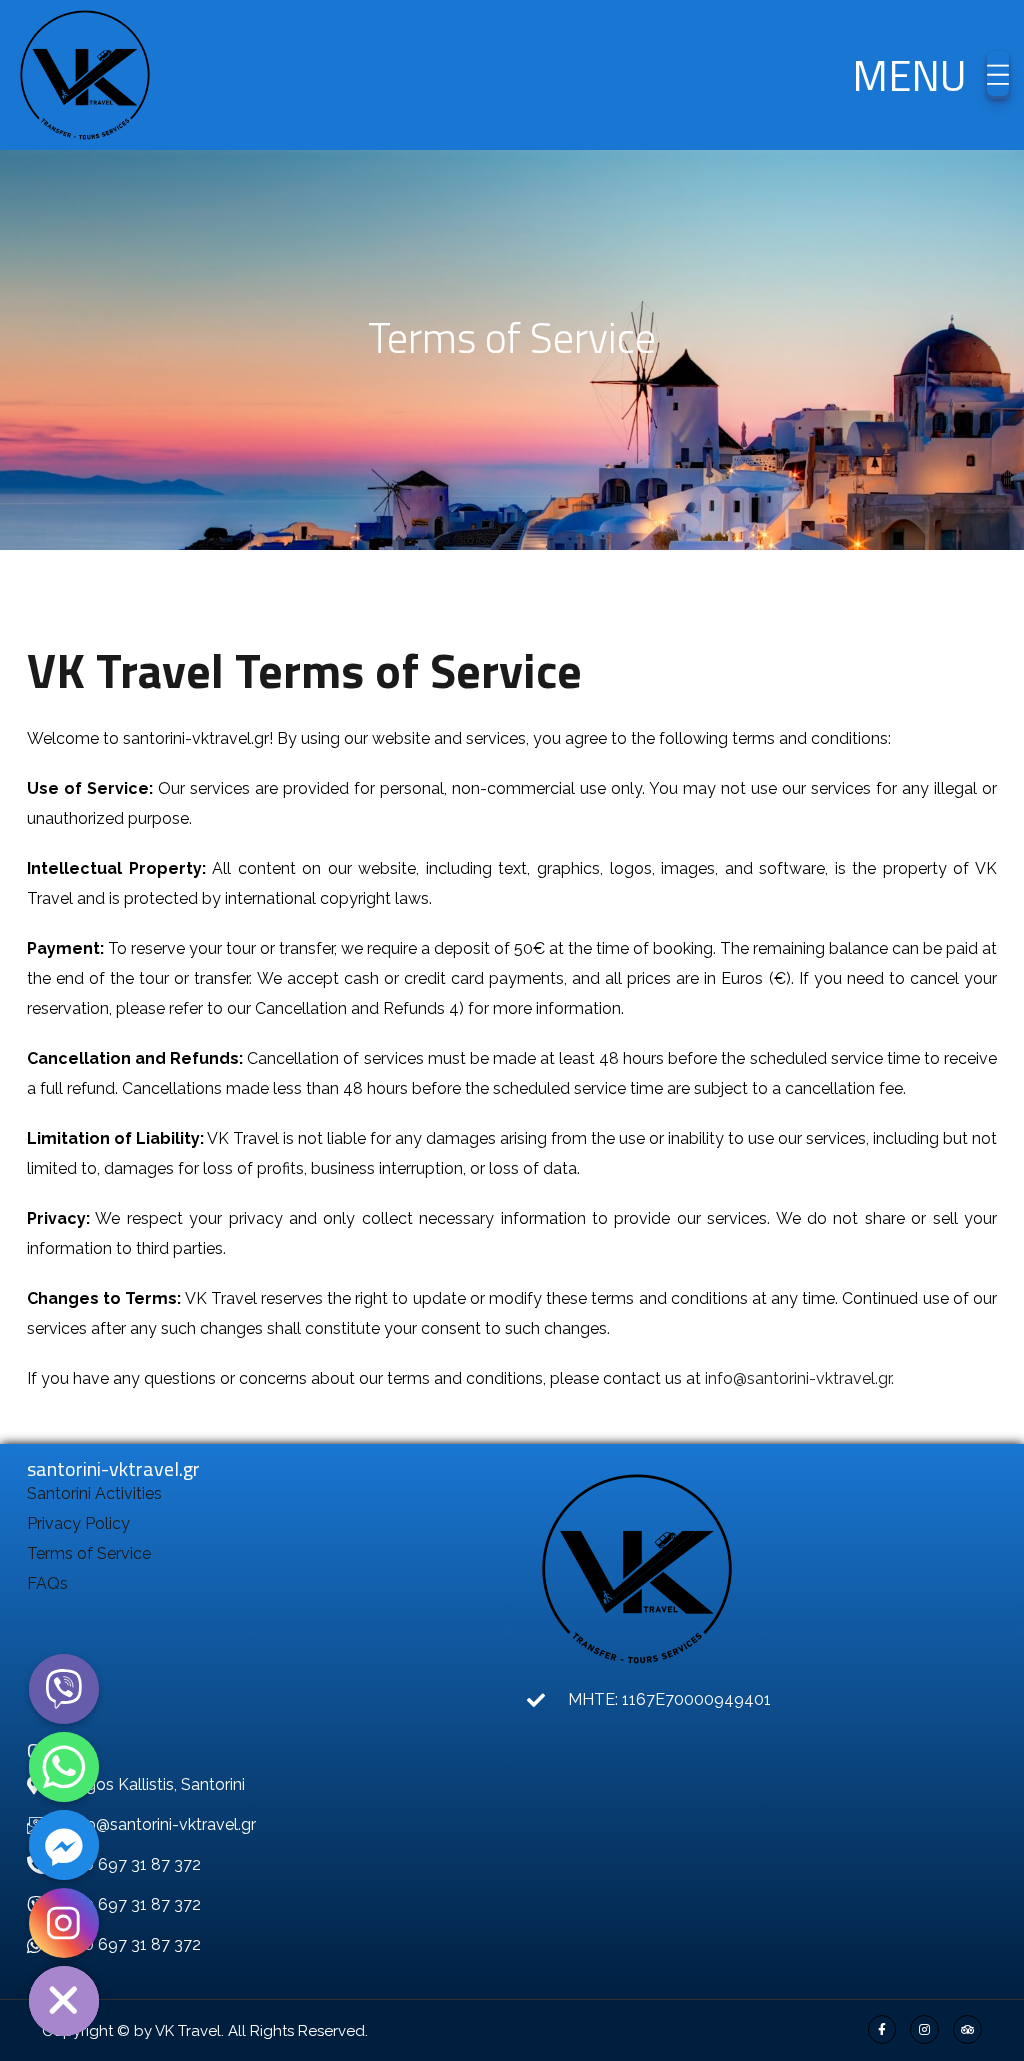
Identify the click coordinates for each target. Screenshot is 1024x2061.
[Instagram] (924, 2029)
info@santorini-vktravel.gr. (799, 1378)
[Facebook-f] (882, 2029)
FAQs (47, 1583)
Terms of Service (89, 1553)
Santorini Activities (94, 1493)
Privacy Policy (78, 1523)
